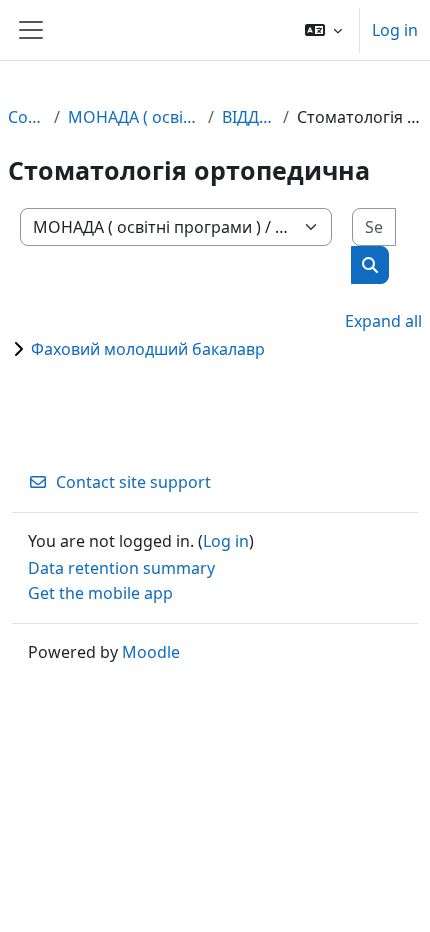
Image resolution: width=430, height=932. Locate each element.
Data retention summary (121, 568)
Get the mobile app (100, 593)
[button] (323, 30)
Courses (27, 117)
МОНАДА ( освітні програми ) (134, 117)
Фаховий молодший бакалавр (148, 349)
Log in (395, 30)
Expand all (383, 321)
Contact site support (133, 482)
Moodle (151, 652)
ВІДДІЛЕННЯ (248, 117)
